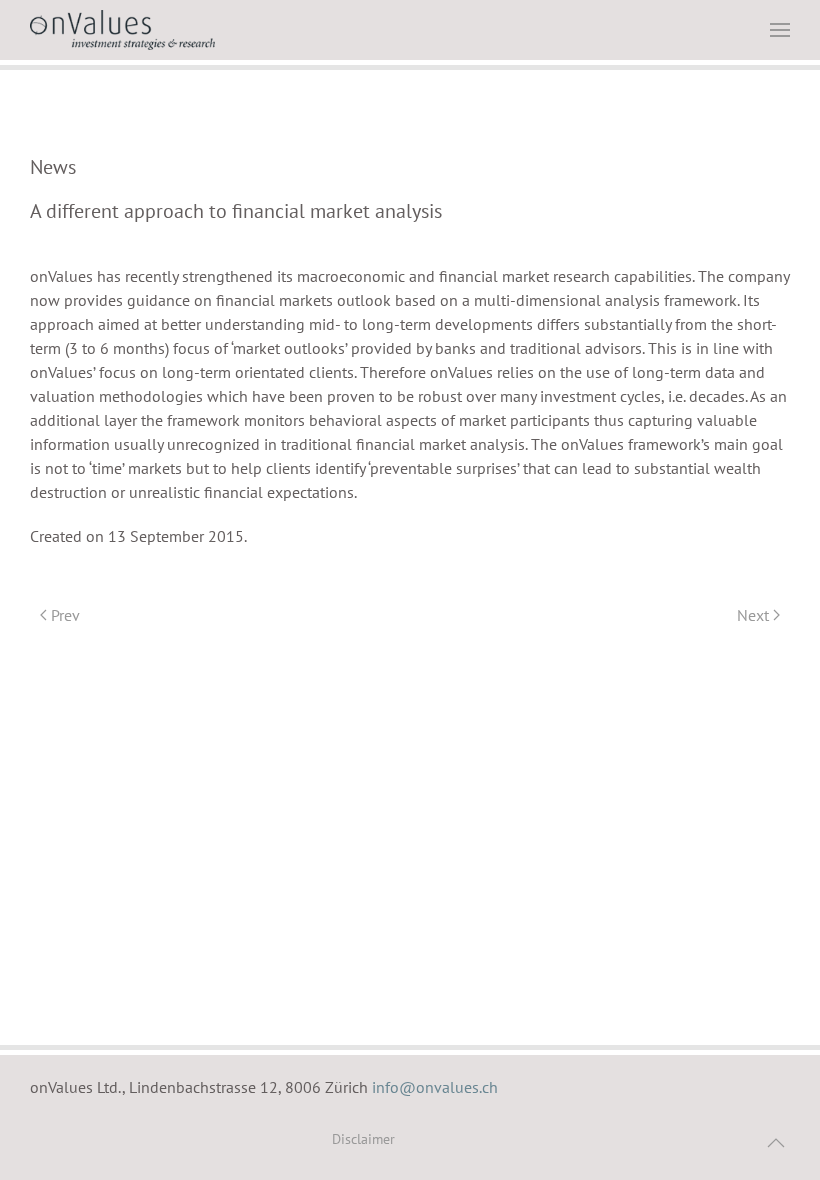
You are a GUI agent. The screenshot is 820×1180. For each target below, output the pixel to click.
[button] (780, 30)
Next (753, 615)
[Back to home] (122, 30)
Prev (65, 615)
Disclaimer (363, 1139)
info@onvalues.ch (435, 1087)
